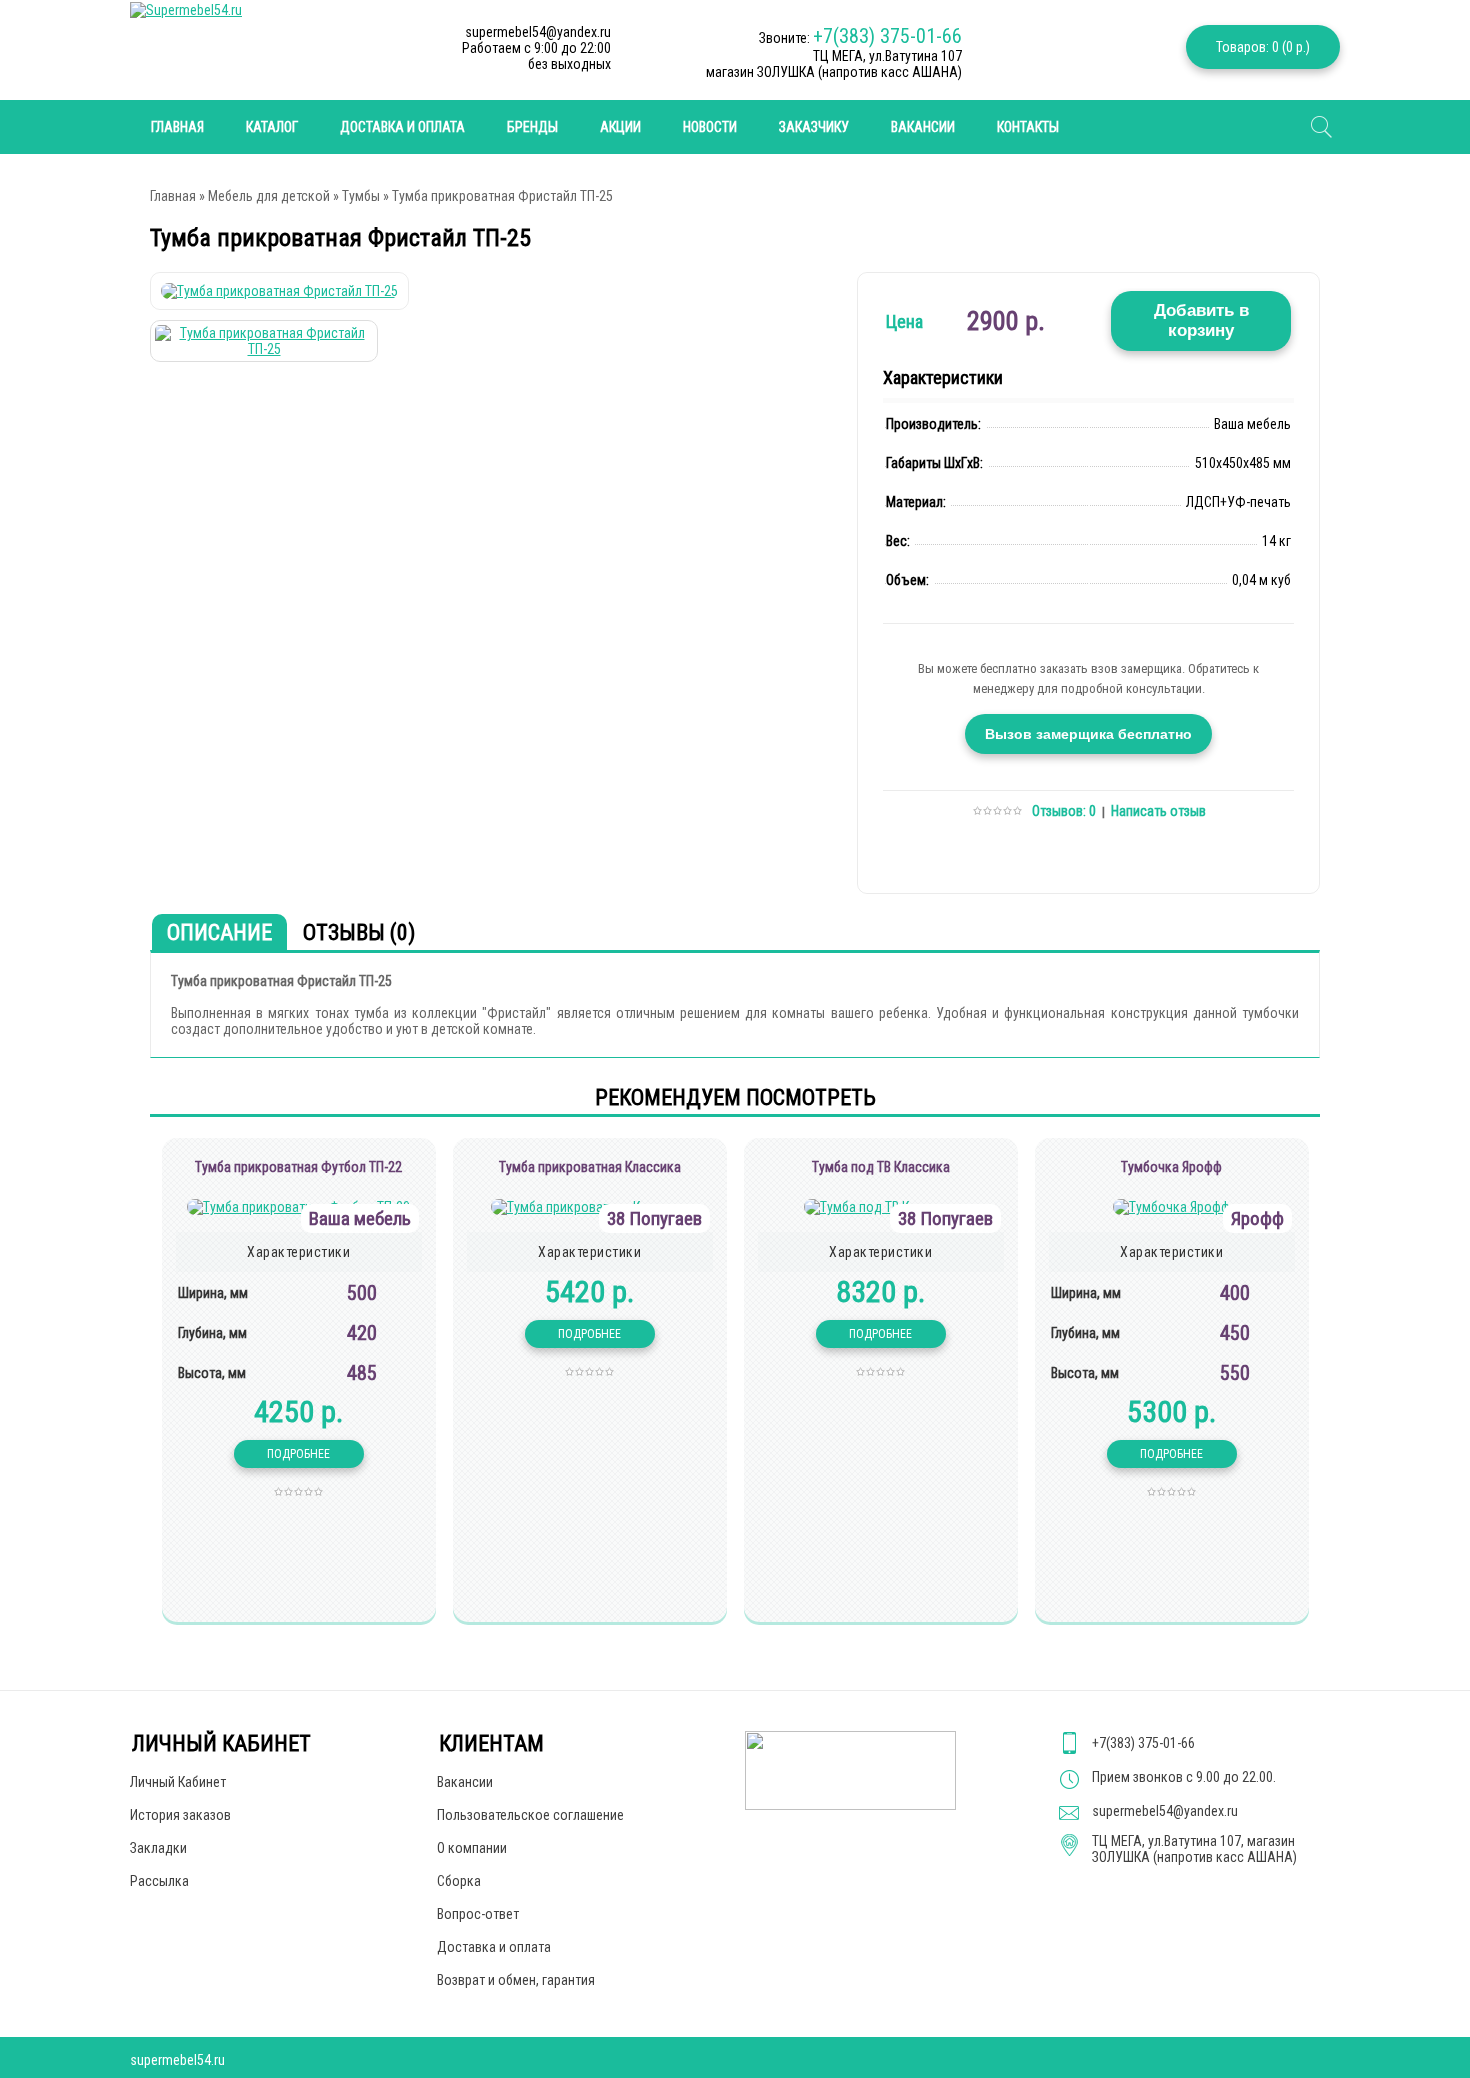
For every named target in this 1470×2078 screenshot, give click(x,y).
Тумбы (361, 196)
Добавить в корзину (1201, 320)
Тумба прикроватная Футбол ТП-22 (298, 1167)
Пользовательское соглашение (530, 1815)
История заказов (180, 1815)
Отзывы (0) (359, 932)
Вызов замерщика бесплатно (1088, 734)
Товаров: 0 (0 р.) (1263, 47)
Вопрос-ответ (478, 1914)
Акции (620, 127)
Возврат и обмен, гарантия (516, 1980)
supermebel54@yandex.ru (1165, 1811)
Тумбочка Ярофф (1171, 1167)
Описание (219, 932)
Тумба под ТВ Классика (881, 1167)
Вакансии (923, 127)
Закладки (158, 1848)
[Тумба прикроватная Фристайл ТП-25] (279, 291)
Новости (710, 127)
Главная (173, 196)
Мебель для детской (269, 196)
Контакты (1028, 127)
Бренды (532, 127)
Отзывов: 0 (1064, 811)
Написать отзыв (1158, 811)
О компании (472, 1848)
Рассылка (159, 1881)
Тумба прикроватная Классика (590, 1167)
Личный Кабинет (178, 1782)
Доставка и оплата (402, 127)
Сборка (459, 1881)
